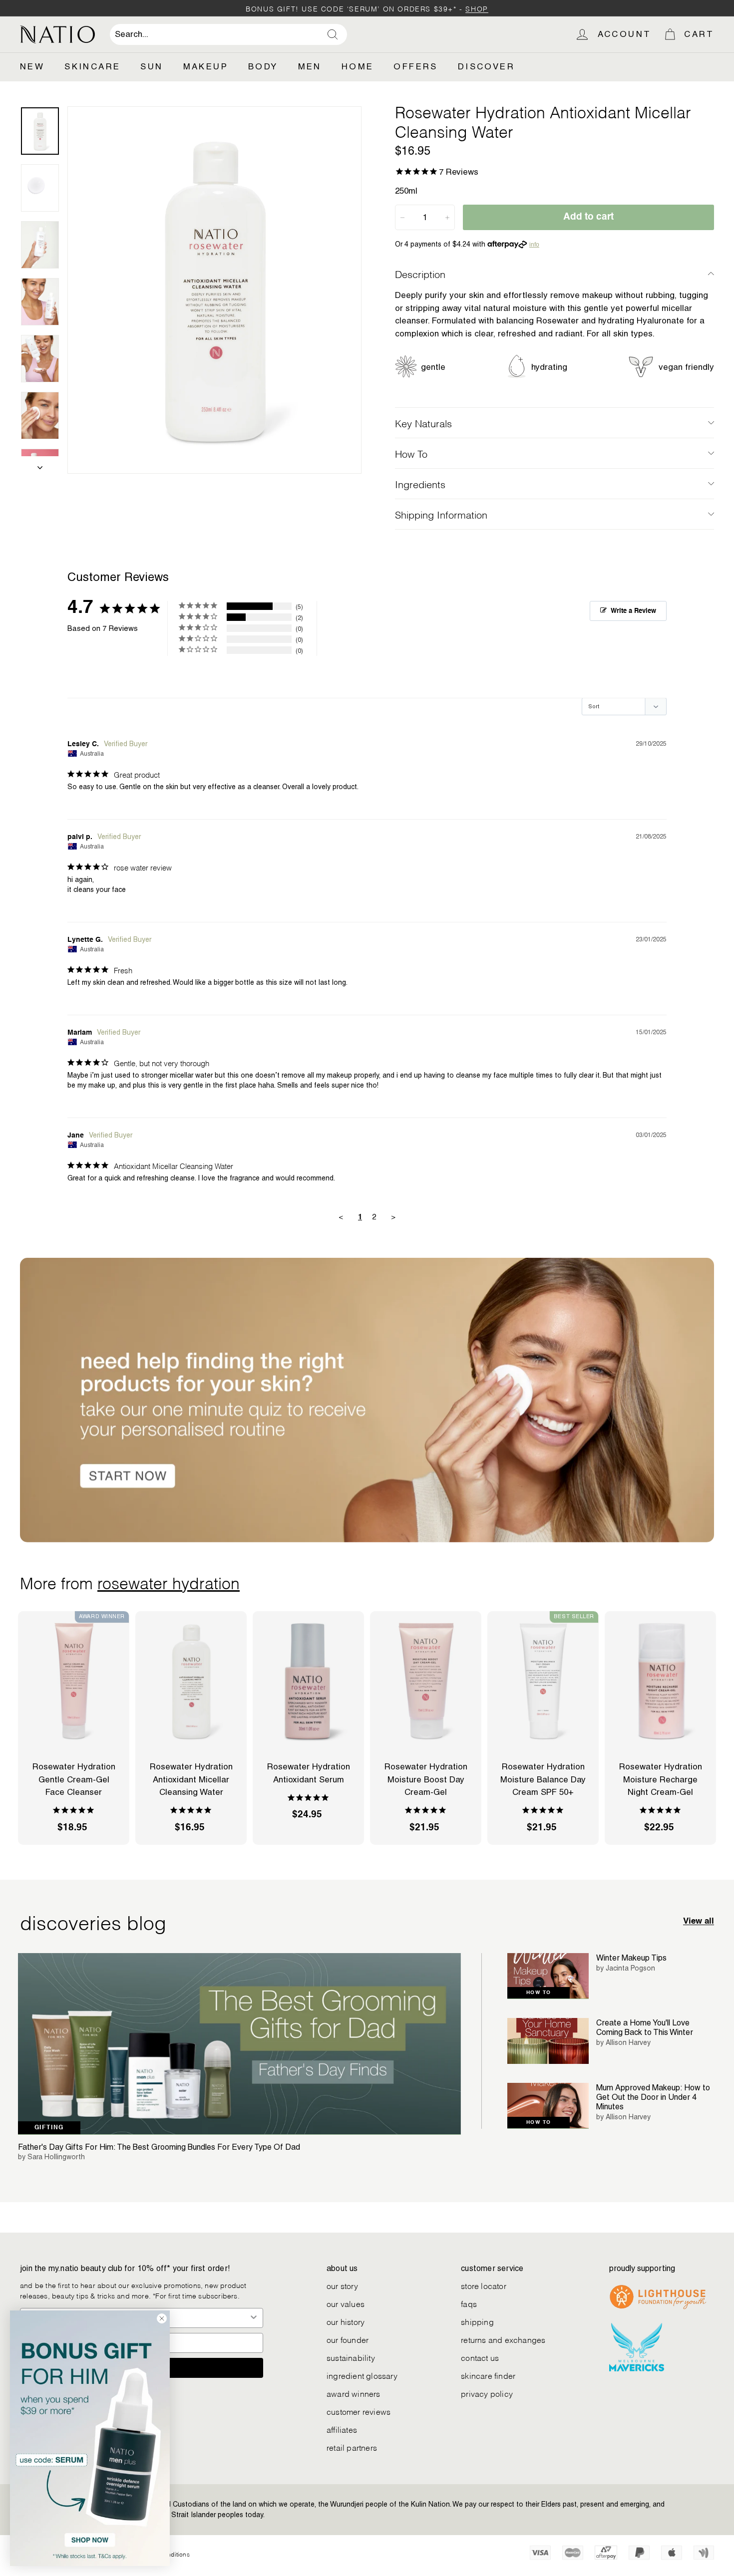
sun (152, 66)
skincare (92, 66)
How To (411, 453)
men (310, 66)
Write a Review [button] (633, 611)
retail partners (352, 2447)
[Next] (40, 465)
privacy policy (487, 2393)
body (263, 66)
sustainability (351, 2357)
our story (342, 2285)
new (32, 66)
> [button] (393, 1217)
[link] (90, 2438)
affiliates (342, 2429)
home (358, 66)
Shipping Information (441, 514)
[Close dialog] (162, 2318)
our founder (348, 2339)
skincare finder (488, 2375)
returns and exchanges (503, 2339)
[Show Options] (254, 2318)
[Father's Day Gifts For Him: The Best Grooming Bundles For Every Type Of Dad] (239, 2044)
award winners (354, 2393)
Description (420, 274)
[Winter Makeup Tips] (548, 1976)
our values (346, 2303)
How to (539, 1993)
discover (486, 66)
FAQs (469, 2303)
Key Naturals (423, 423)
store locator (484, 2285)
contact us (480, 2357)
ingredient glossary (362, 2375)
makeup (206, 66)
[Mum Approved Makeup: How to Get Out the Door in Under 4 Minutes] (548, 2106)
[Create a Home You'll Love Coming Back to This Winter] (548, 2041)
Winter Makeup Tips (631, 1958)
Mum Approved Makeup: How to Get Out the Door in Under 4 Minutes (653, 2097)
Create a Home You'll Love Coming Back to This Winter (645, 2027)
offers (415, 66)
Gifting (49, 2128)
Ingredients (420, 484)
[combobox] (228, 34)
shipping (477, 2321)
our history (346, 2321)
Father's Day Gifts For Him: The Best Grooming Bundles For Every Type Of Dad (159, 2147)
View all (699, 1921)
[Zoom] (214, 290)
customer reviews (359, 2411)
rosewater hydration (169, 1582)
